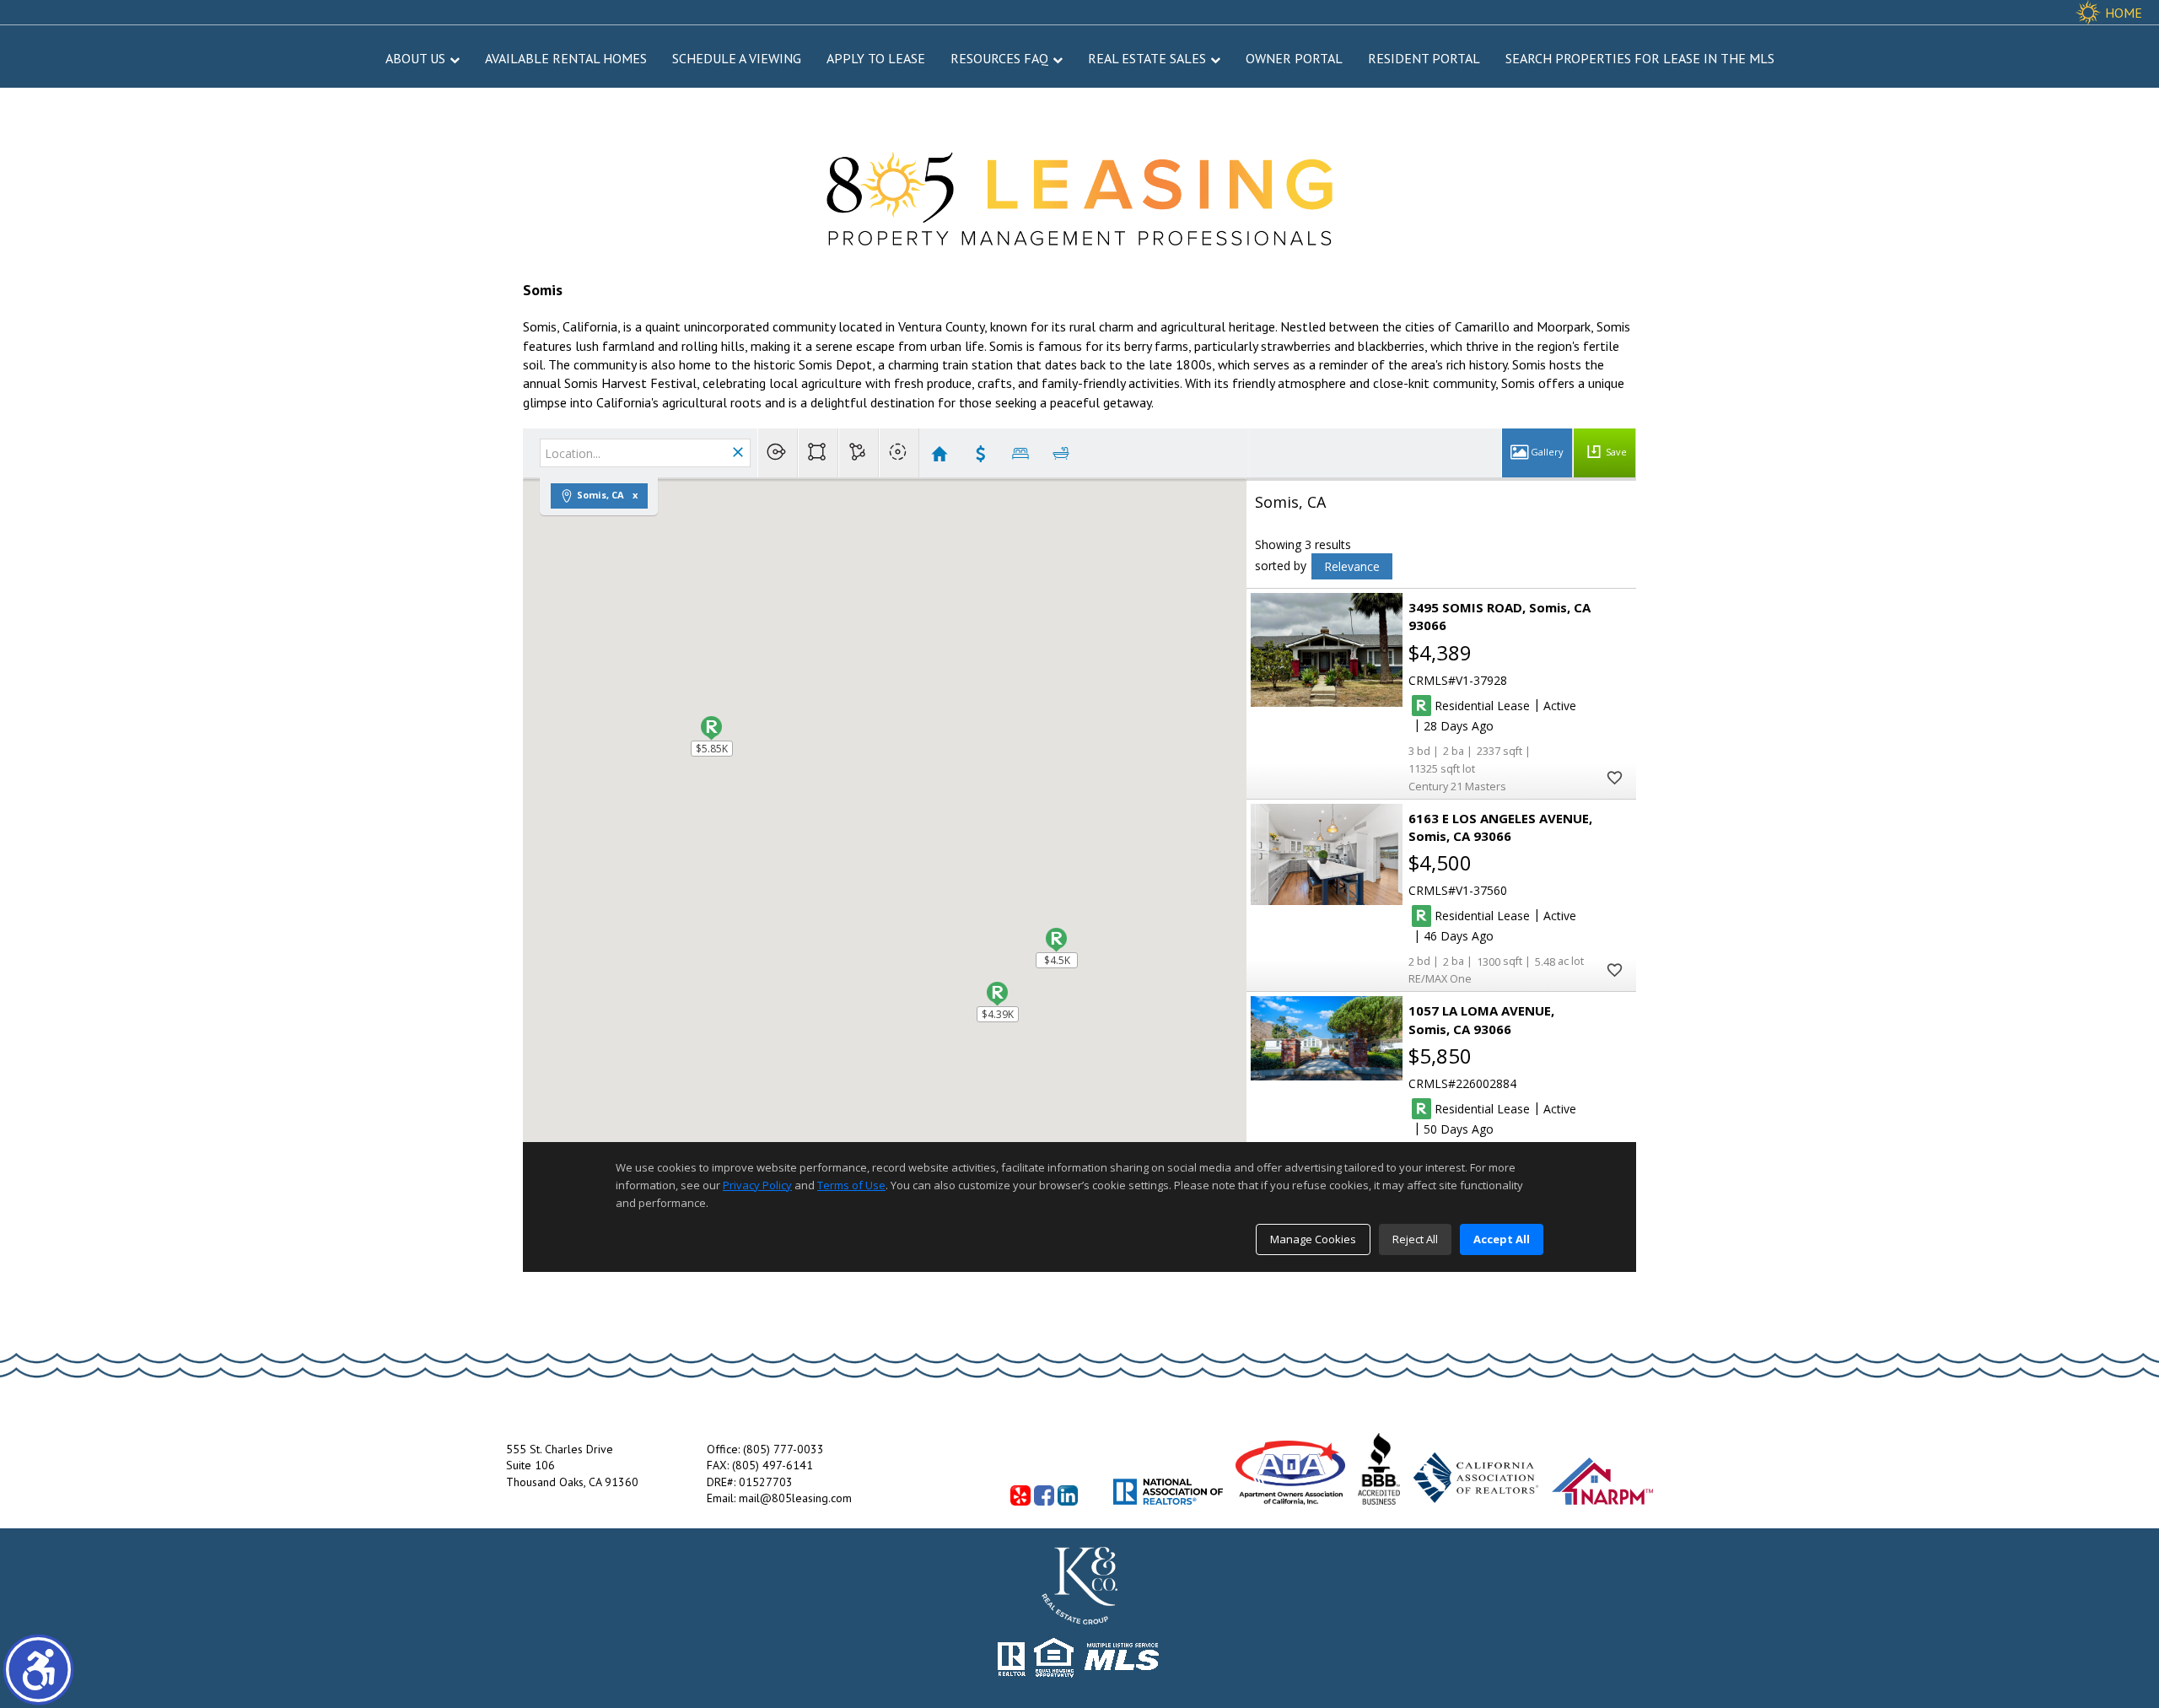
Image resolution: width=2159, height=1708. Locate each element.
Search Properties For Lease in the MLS (1640, 58)
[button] (38, 1670)
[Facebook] (1044, 1495)
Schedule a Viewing (737, 58)
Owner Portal (1294, 58)
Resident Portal (1424, 58)
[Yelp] (1020, 1495)
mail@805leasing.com (795, 1498)
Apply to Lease (876, 58)
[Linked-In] (1068, 1495)
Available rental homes (566, 58)
